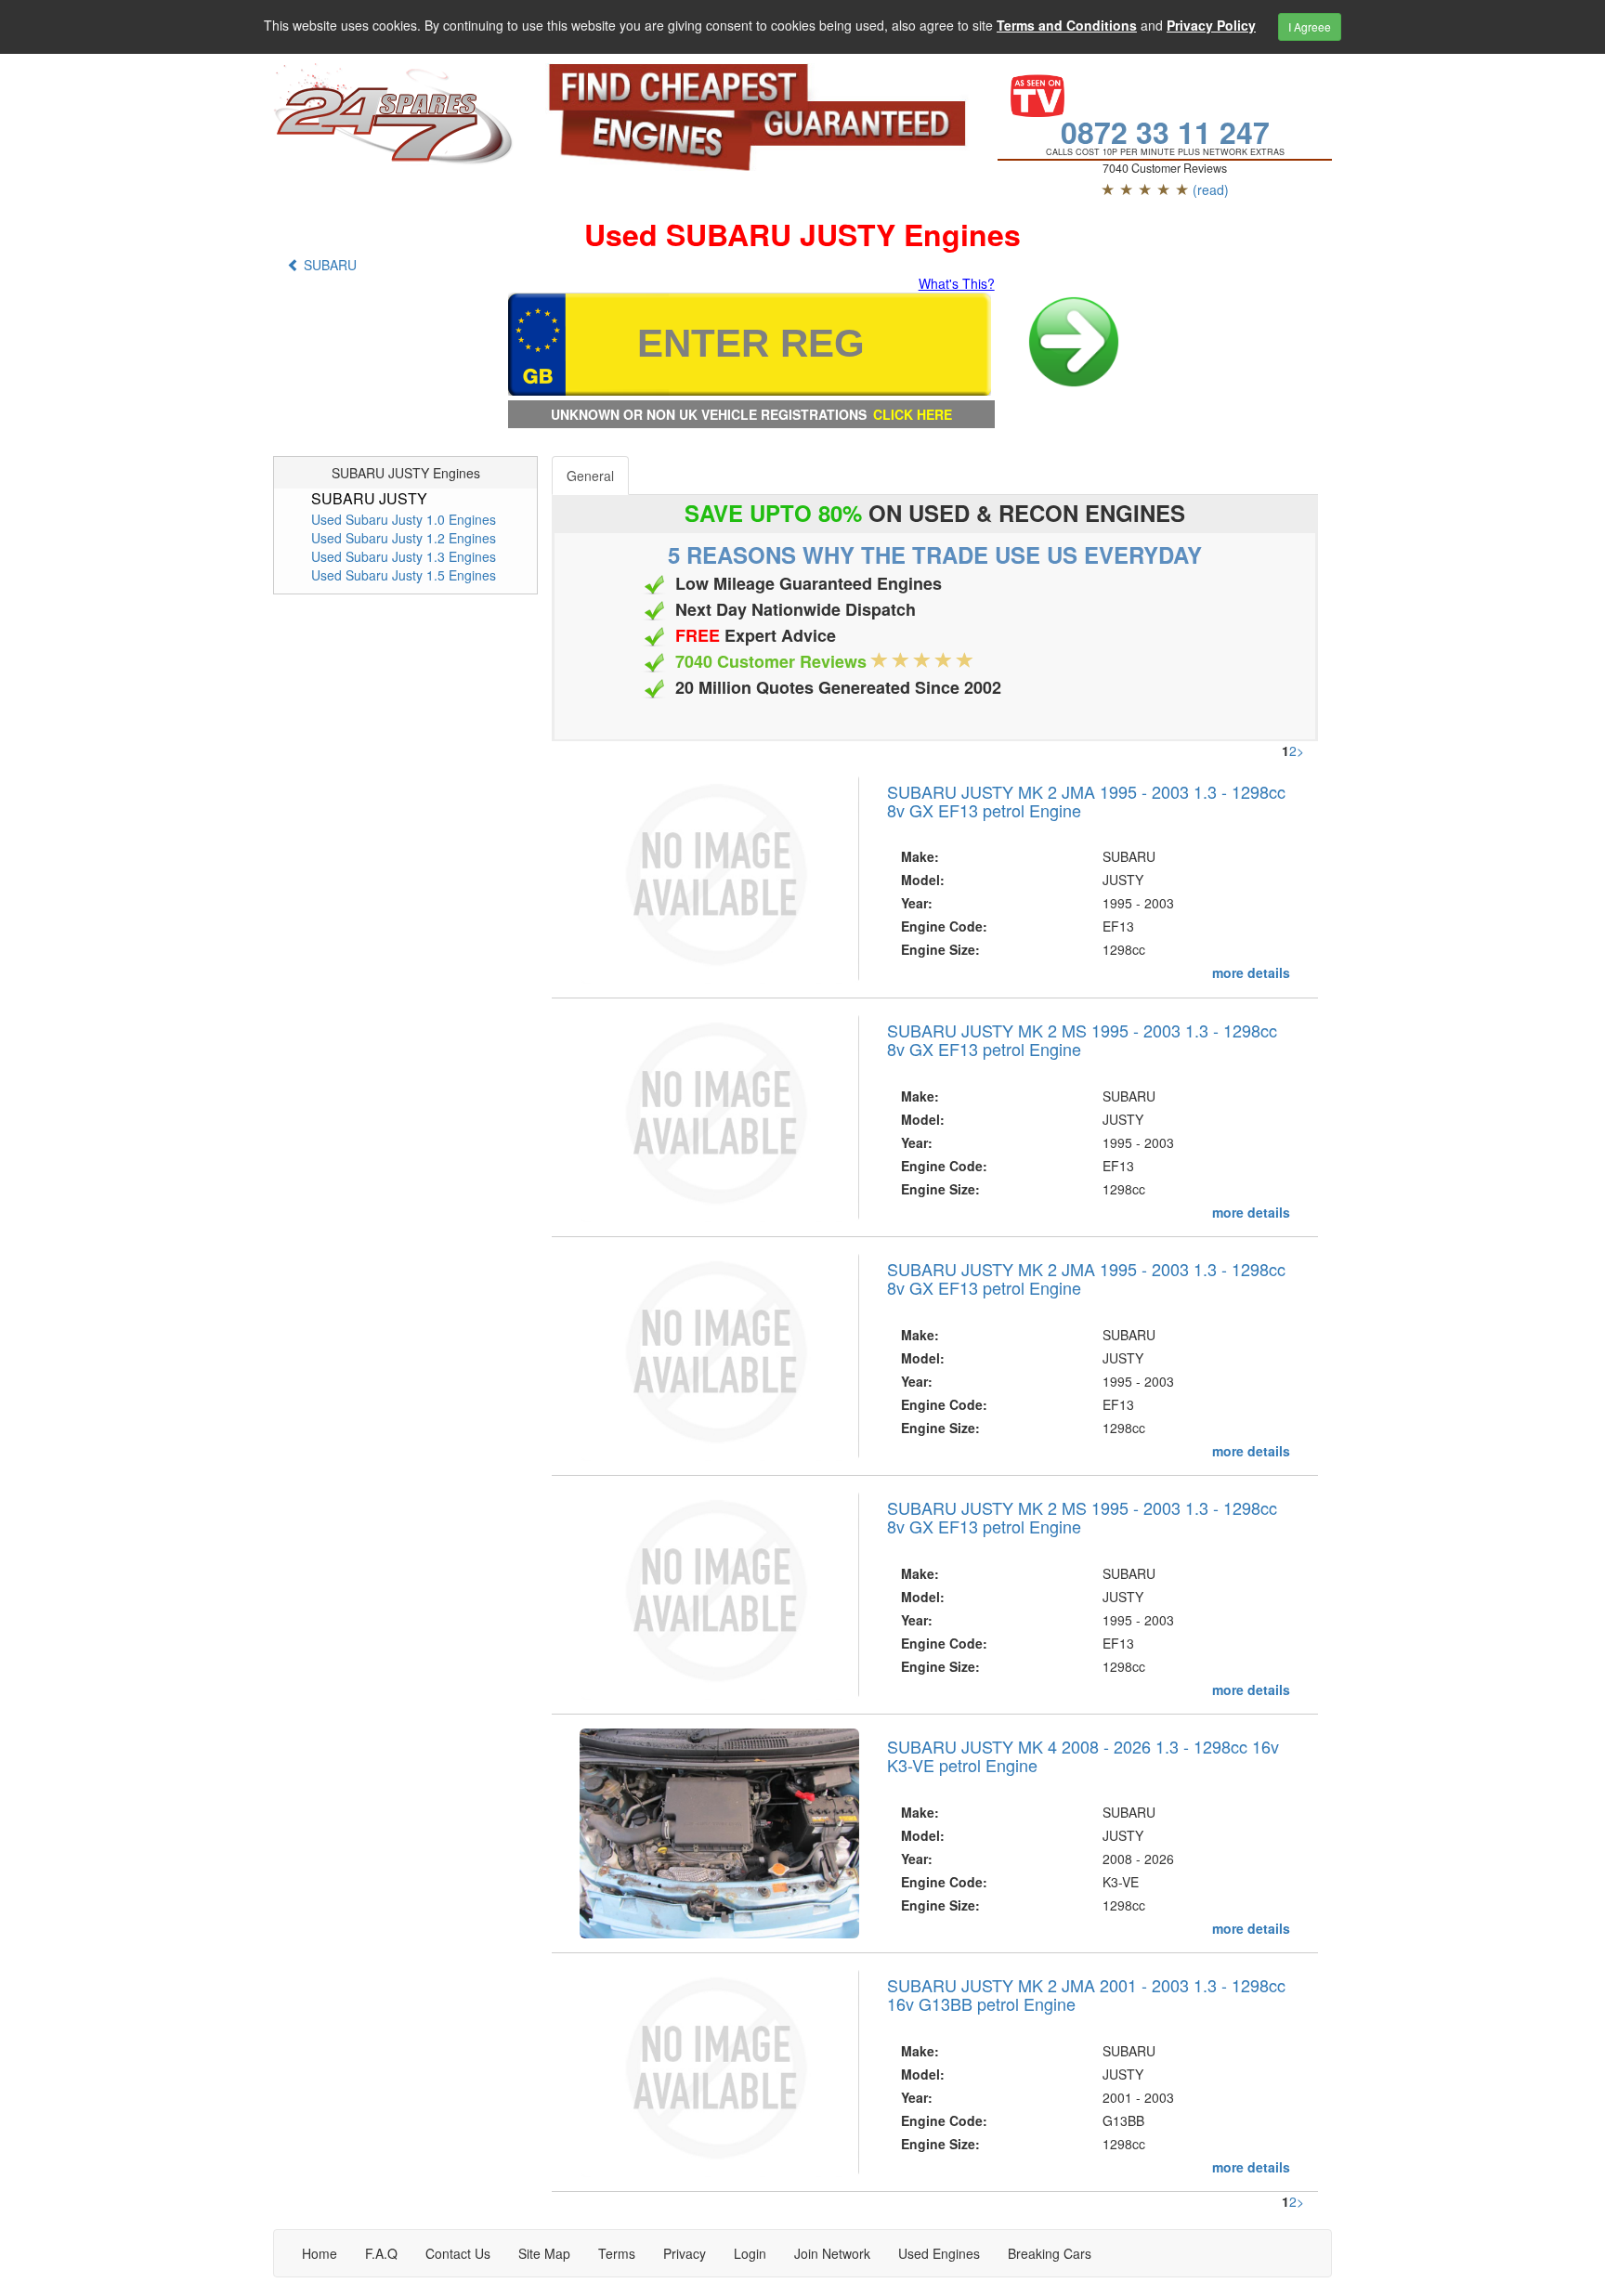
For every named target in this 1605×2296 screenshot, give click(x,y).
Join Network (832, 2253)
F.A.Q (381, 2253)
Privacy (685, 2253)
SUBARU (328, 265)
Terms (617, 2253)
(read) (1211, 189)
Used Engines (939, 2253)
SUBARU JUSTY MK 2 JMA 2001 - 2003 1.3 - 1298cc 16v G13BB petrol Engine (1086, 1994)
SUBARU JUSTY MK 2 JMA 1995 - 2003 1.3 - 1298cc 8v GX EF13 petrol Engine (1086, 801)
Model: (923, 880)
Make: (920, 856)
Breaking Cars (1050, 2253)
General (590, 476)
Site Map (544, 2253)
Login (750, 2253)
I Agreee (1310, 26)
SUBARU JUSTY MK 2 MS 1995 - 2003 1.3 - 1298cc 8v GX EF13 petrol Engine (1082, 1039)
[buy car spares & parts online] (395, 114)
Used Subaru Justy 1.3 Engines (404, 556)
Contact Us (458, 2253)
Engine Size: (940, 949)
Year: (917, 903)
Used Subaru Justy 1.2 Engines (404, 538)
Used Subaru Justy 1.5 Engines (404, 575)
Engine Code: (944, 926)
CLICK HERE (913, 414)
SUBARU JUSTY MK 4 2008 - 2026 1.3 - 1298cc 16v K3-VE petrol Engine (1083, 1755)
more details (1251, 972)
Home (320, 2253)
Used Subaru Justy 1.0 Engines (404, 519)
